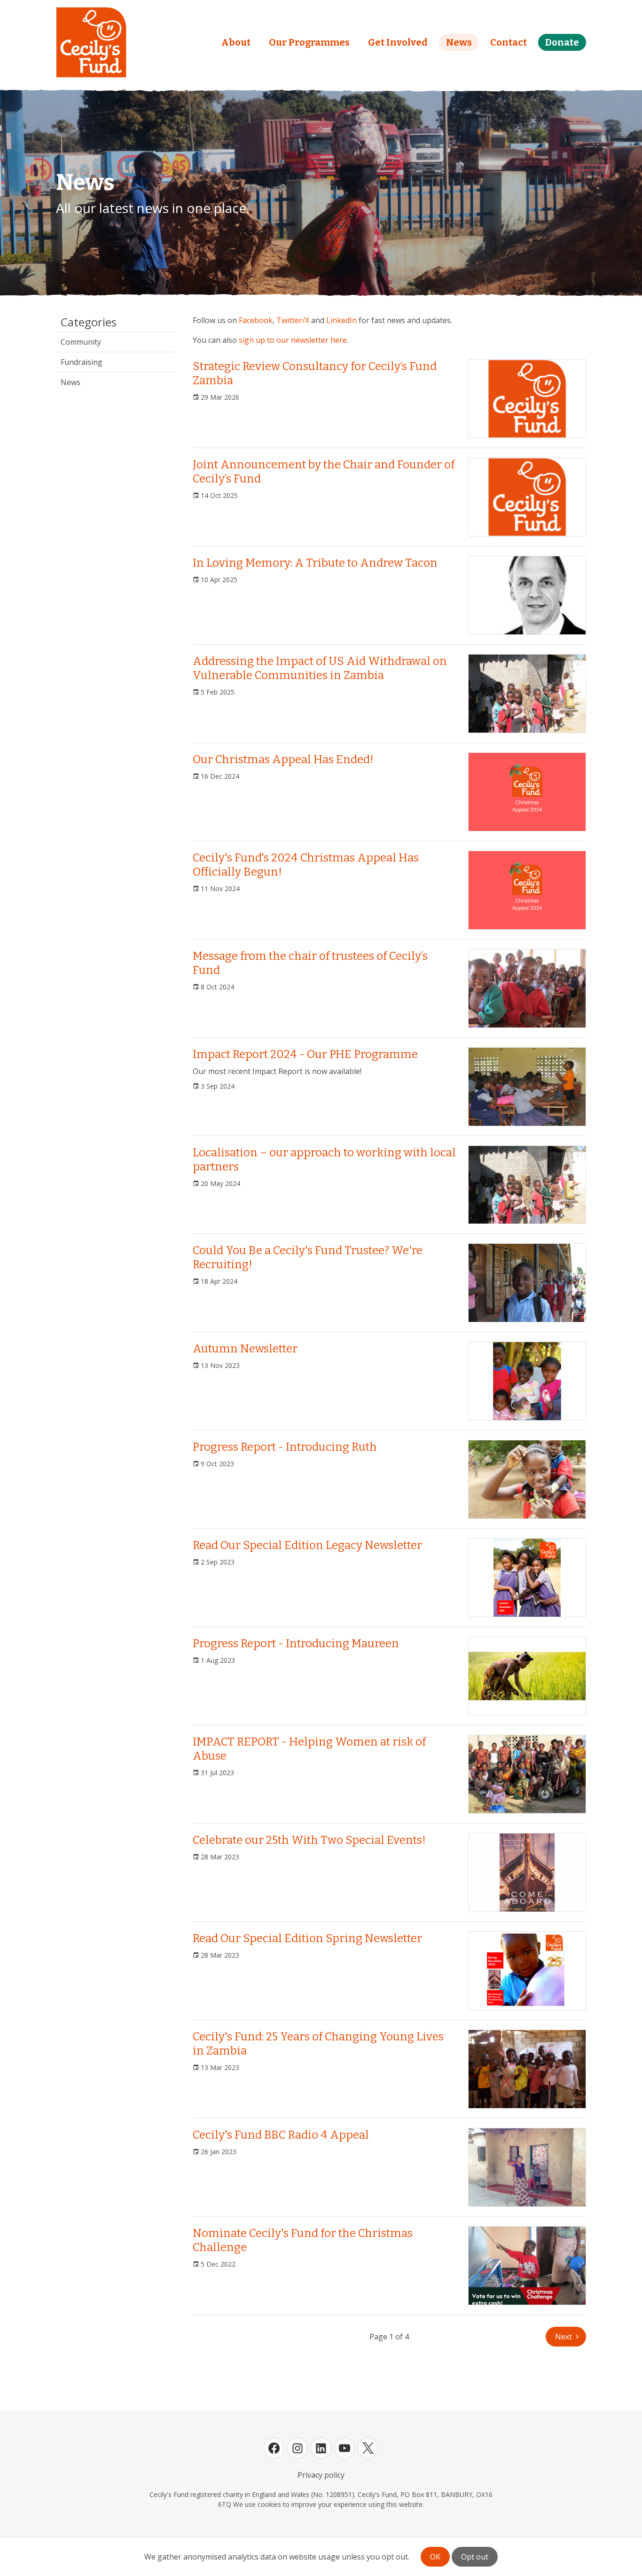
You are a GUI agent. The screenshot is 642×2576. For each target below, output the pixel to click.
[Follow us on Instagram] (298, 2448)
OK (435, 2557)
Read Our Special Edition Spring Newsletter (307, 1938)
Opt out (475, 2557)
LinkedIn (341, 320)
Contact (509, 42)
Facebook (256, 320)
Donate (562, 42)
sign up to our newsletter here (293, 340)
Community (81, 342)
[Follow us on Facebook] (274, 2448)
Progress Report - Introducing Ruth (285, 1447)
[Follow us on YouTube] (344, 2448)
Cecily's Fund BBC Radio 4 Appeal (281, 2135)
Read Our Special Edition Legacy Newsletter (307, 1545)
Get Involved (398, 42)
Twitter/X (293, 320)
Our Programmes (309, 42)
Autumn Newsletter (245, 1349)
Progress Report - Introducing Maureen (296, 1644)
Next (564, 2337)
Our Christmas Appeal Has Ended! (283, 759)
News (459, 42)
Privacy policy (321, 2475)
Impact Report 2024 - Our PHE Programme (305, 1054)
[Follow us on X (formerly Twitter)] (368, 2448)
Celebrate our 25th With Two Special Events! (309, 1840)
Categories (89, 322)
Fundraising (82, 362)
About (236, 42)
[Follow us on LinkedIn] (321, 2448)
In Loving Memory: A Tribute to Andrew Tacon (315, 563)
